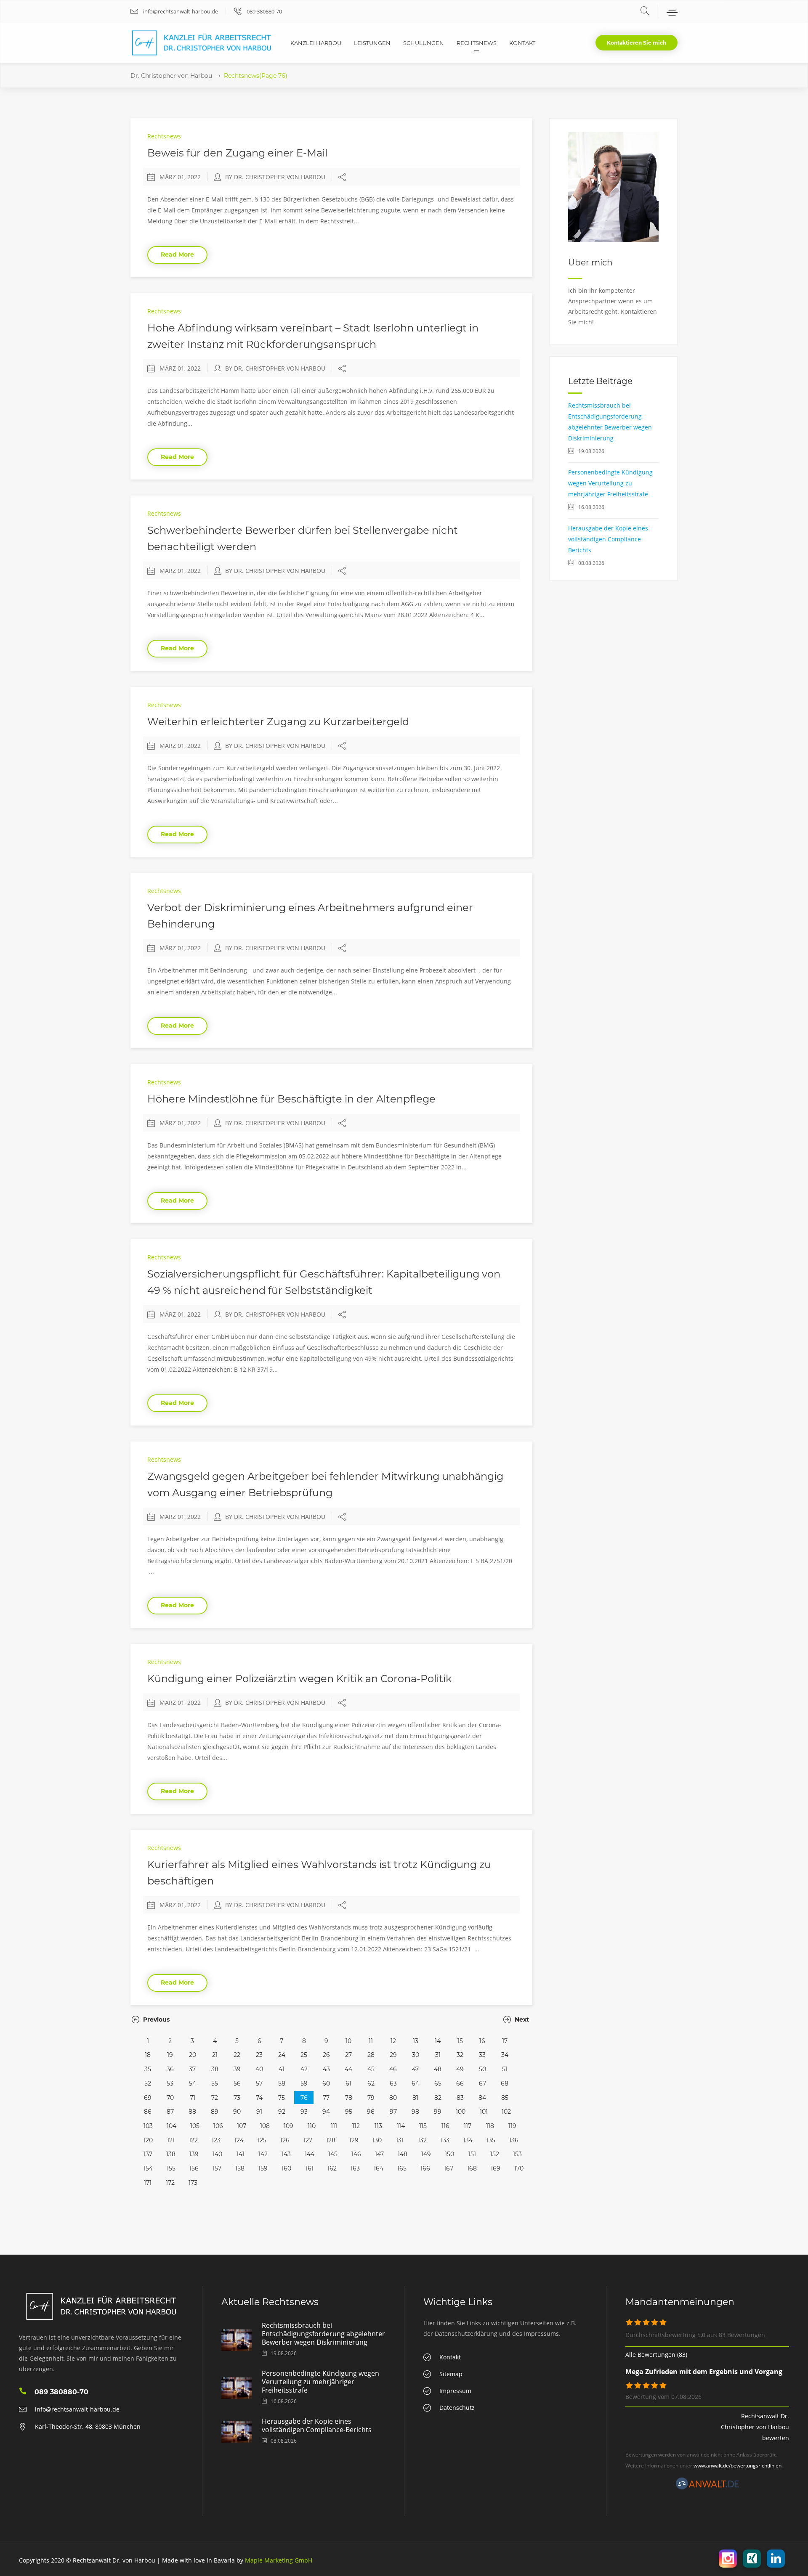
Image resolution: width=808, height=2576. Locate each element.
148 (403, 2154)
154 (148, 2168)
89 (215, 2112)
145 (333, 2154)
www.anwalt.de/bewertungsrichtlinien (738, 2466)
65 (438, 2083)
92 (282, 2112)
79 (371, 2098)
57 (259, 2083)
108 (265, 2126)
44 (348, 2069)
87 (170, 2112)
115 (423, 2126)
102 (506, 2112)
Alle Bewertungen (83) (656, 2355)
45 (371, 2069)
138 (171, 2154)
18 (148, 2055)
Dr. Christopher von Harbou (171, 76)
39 (237, 2069)
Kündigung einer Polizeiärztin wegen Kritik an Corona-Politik (299, 1679)
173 (193, 2183)
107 (242, 2126)
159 (263, 2168)
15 (460, 2041)
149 (426, 2154)
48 (438, 2069)
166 (425, 2168)
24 (282, 2055)
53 (170, 2083)
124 (239, 2140)
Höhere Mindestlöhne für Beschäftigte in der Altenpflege (291, 1099)
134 (468, 2140)
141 (241, 2154)
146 (356, 2154)
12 (393, 2041)
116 (445, 2126)
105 (195, 2126)
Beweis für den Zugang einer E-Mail (237, 153)
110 (312, 2126)
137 (148, 2154)
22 (237, 2055)
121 (171, 2140)
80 (393, 2098)
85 (505, 2098)
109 (288, 2126)
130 (377, 2140)
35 (148, 2069)
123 (216, 2140)
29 (393, 2055)
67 (482, 2083)
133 (445, 2140)
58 (282, 2083)
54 (193, 2083)
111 (334, 2126)
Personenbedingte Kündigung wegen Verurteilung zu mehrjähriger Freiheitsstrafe (610, 483)
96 (371, 2112)
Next (521, 2019)
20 (193, 2055)
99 (438, 2112)
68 (505, 2083)
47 (415, 2069)
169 (496, 2168)
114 (401, 2126)
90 (237, 2112)
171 (148, 2183)
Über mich (590, 262)
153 (517, 2154)
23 (259, 2055)
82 (438, 2098)
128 (331, 2140)
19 (170, 2055)
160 (286, 2168)
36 (170, 2069)
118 (490, 2126)
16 (482, 2041)
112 (356, 2126)
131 (400, 2140)
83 (460, 2098)
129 (354, 2140)
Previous (155, 2019)
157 (217, 2168)
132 (422, 2140)
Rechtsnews (164, 136)
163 (355, 2168)
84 (482, 2098)
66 (460, 2083)
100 (461, 2112)
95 (349, 2112)
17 (505, 2041)
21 (215, 2055)
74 (259, 2098)
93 (304, 2112)
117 (468, 2126)
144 (310, 2154)
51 (505, 2069)
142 (263, 2154)
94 (326, 2112)
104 (171, 2126)
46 (393, 2069)
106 (218, 2126)
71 (193, 2098)
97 (393, 2112)
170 (519, 2168)
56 (237, 2083)
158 (240, 2168)
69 (148, 2098)
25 (304, 2055)
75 (282, 2098)
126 (285, 2140)
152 (495, 2154)
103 (148, 2126)
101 (484, 2112)
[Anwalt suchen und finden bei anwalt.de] (707, 2487)
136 (514, 2140)
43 (326, 2069)
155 (171, 2168)
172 (170, 2183)
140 (217, 2154)
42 (304, 2069)
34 (505, 2055)
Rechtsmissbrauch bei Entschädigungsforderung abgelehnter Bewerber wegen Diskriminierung (323, 2334)
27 (348, 2055)
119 (512, 2126)
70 (170, 2098)
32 (460, 2055)
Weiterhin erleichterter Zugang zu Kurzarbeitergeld (278, 722)
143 (286, 2154)
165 (402, 2168)
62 (371, 2083)
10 (348, 2041)
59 (304, 2083)
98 (415, 2112)
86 (148, 2112)
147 (379, 2154)
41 (282, 2069)
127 (308, 2140)
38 (215, 2069)
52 (148, 2083)
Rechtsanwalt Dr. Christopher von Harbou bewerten (755, 2427)
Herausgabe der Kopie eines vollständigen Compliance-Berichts (608, 539)
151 (472, 2154)
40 (259, 2069)
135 (491, 2140)
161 (310, 2168)
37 (192, 2069)
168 (472, 2168)
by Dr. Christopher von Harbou (275, 177)
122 (193, 2140)
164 (379, 2168)
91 (259, 2112)
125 (262, 2140)
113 (378, 2126)
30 (416, 2055)
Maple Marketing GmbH (279, 2560)
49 (460, 2069)
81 (415, 2098)
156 (194, 2168)
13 (416, 2041)
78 (349, 2098)
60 (326, 2083)
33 (482, 2055)
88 (192, 2112)
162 (332, 2168)
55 (215, 2083)
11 (371, 2041)
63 (393, 2083)
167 (449, 2168)
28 (371, 2055)
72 (215, 2098)
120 (148, 2140)
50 (482, 2069)
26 (326, 2055)
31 (438, 2055)
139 (194, 2154)
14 (438, 2041)
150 (449, 2154)
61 (348, 2083)
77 (326, 2098)
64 (415, 2083)
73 (237, 2098)
